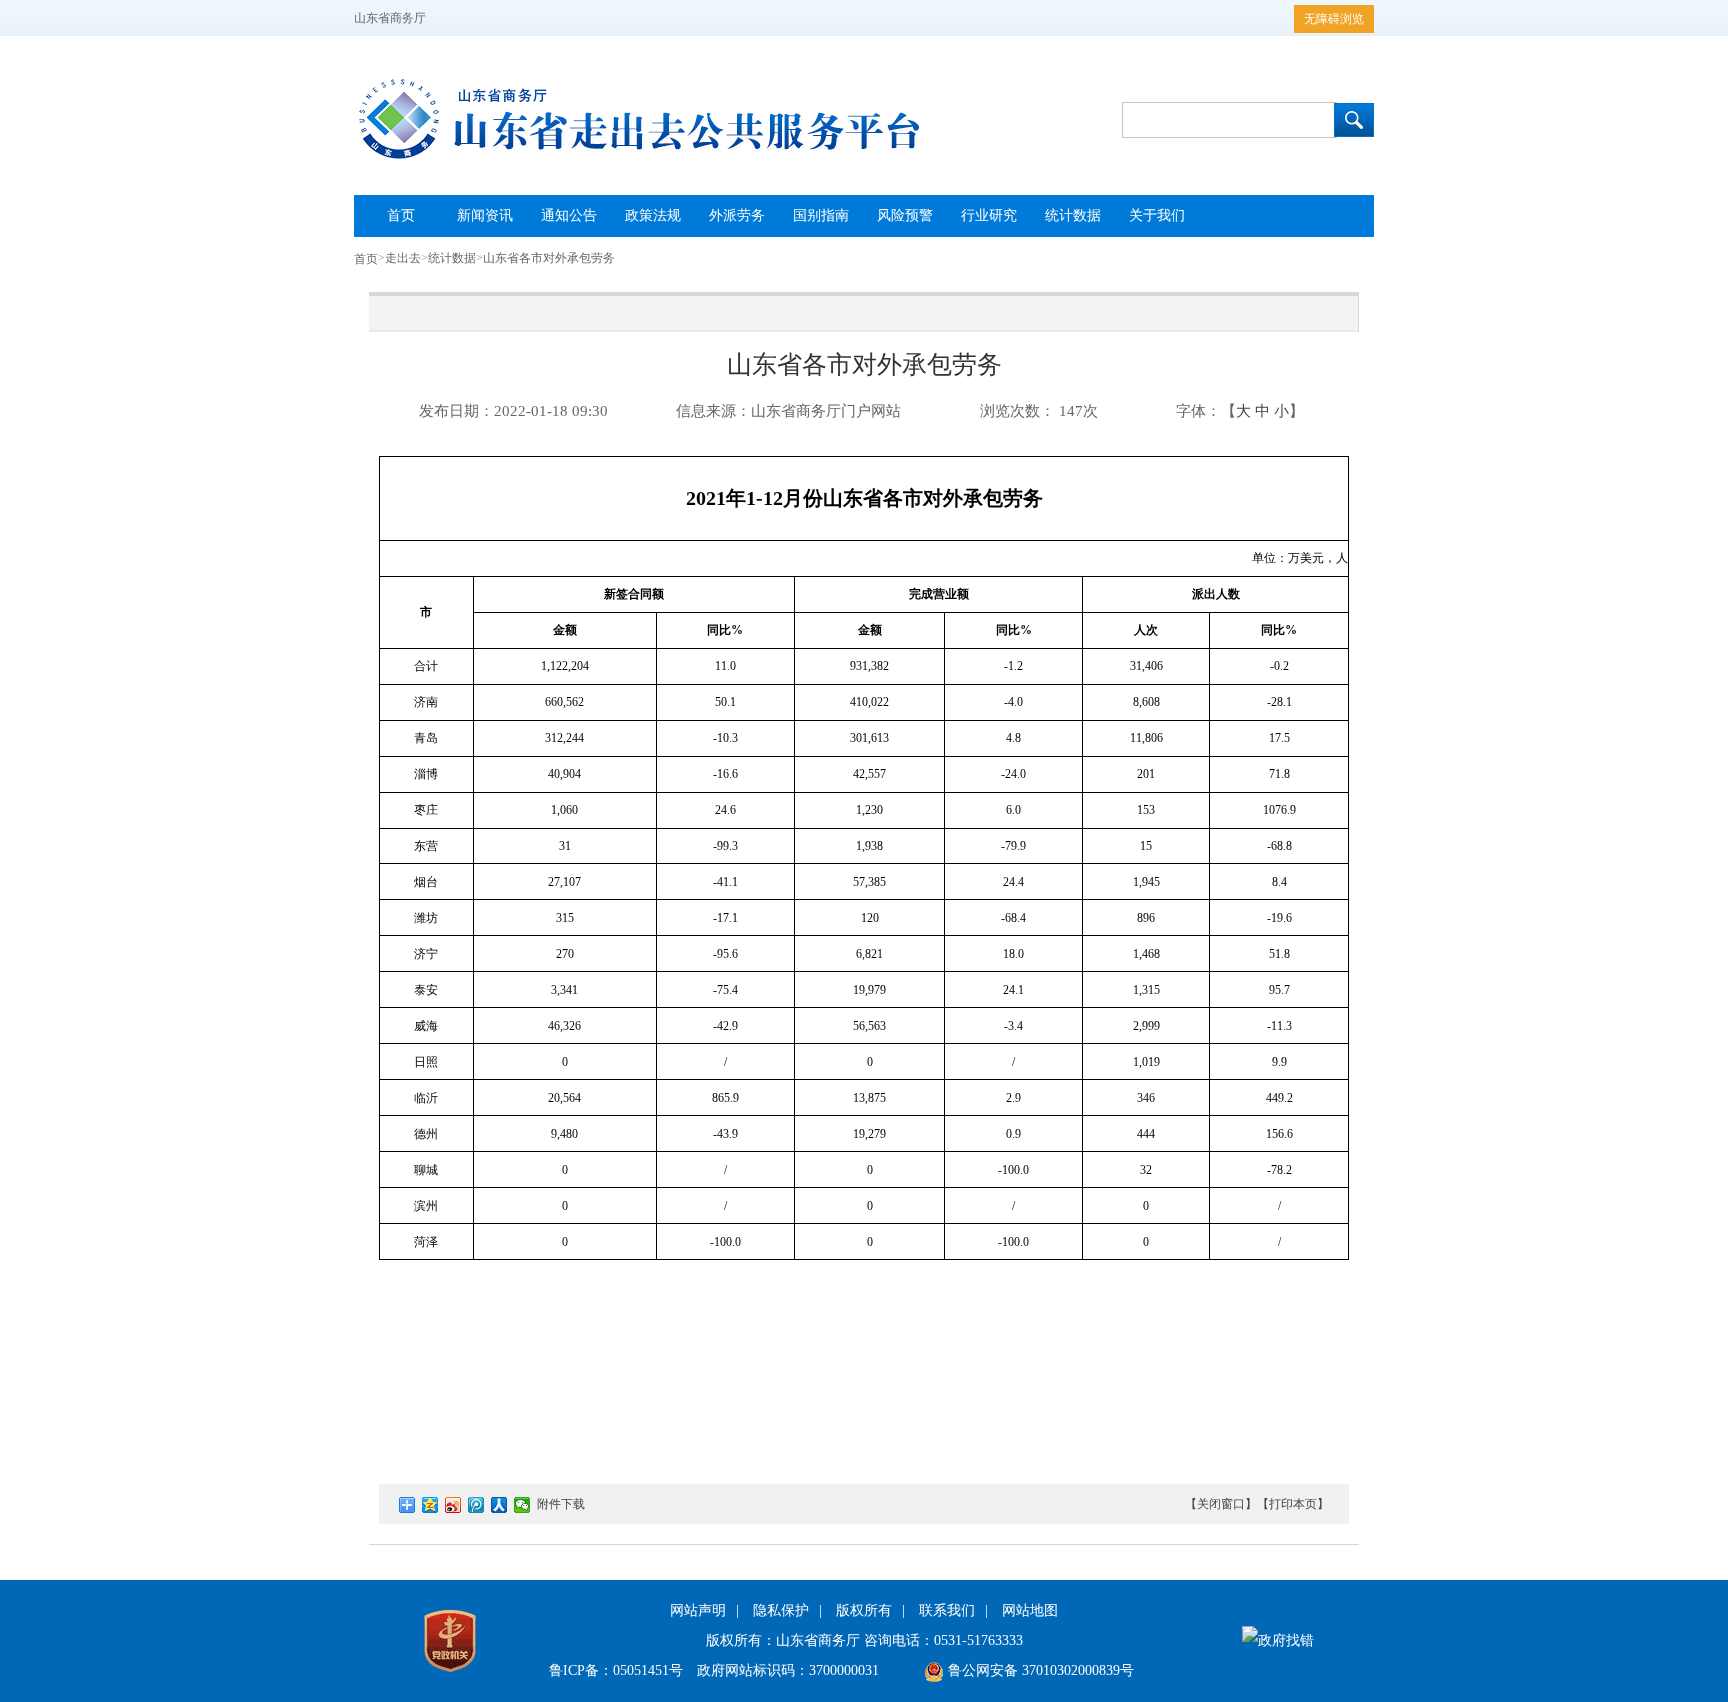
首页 (366, 259)
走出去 (403, 258)
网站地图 (1030, 1610)
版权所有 (864, 1610)
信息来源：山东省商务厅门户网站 (788, 411)
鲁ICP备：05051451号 (616, 1670)
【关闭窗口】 (1221, 1504)
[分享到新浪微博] (453, 1505)
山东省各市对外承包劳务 (549, 258)
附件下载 (561, 1504)
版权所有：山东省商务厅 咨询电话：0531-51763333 (864, 1640)
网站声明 (698, 1610)
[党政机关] (450, 1676)
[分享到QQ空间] (430, 1505)
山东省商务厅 (390, 18)
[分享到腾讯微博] (476, 1505)
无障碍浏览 (1334, 19)
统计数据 (452, 258)
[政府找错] (1278, 1640)
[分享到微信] (522, 1505)
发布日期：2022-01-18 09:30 (513, 411)
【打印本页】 (1293, 1504)
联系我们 (947, 1610)
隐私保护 (781, 1610)
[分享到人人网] (499, 1505)
